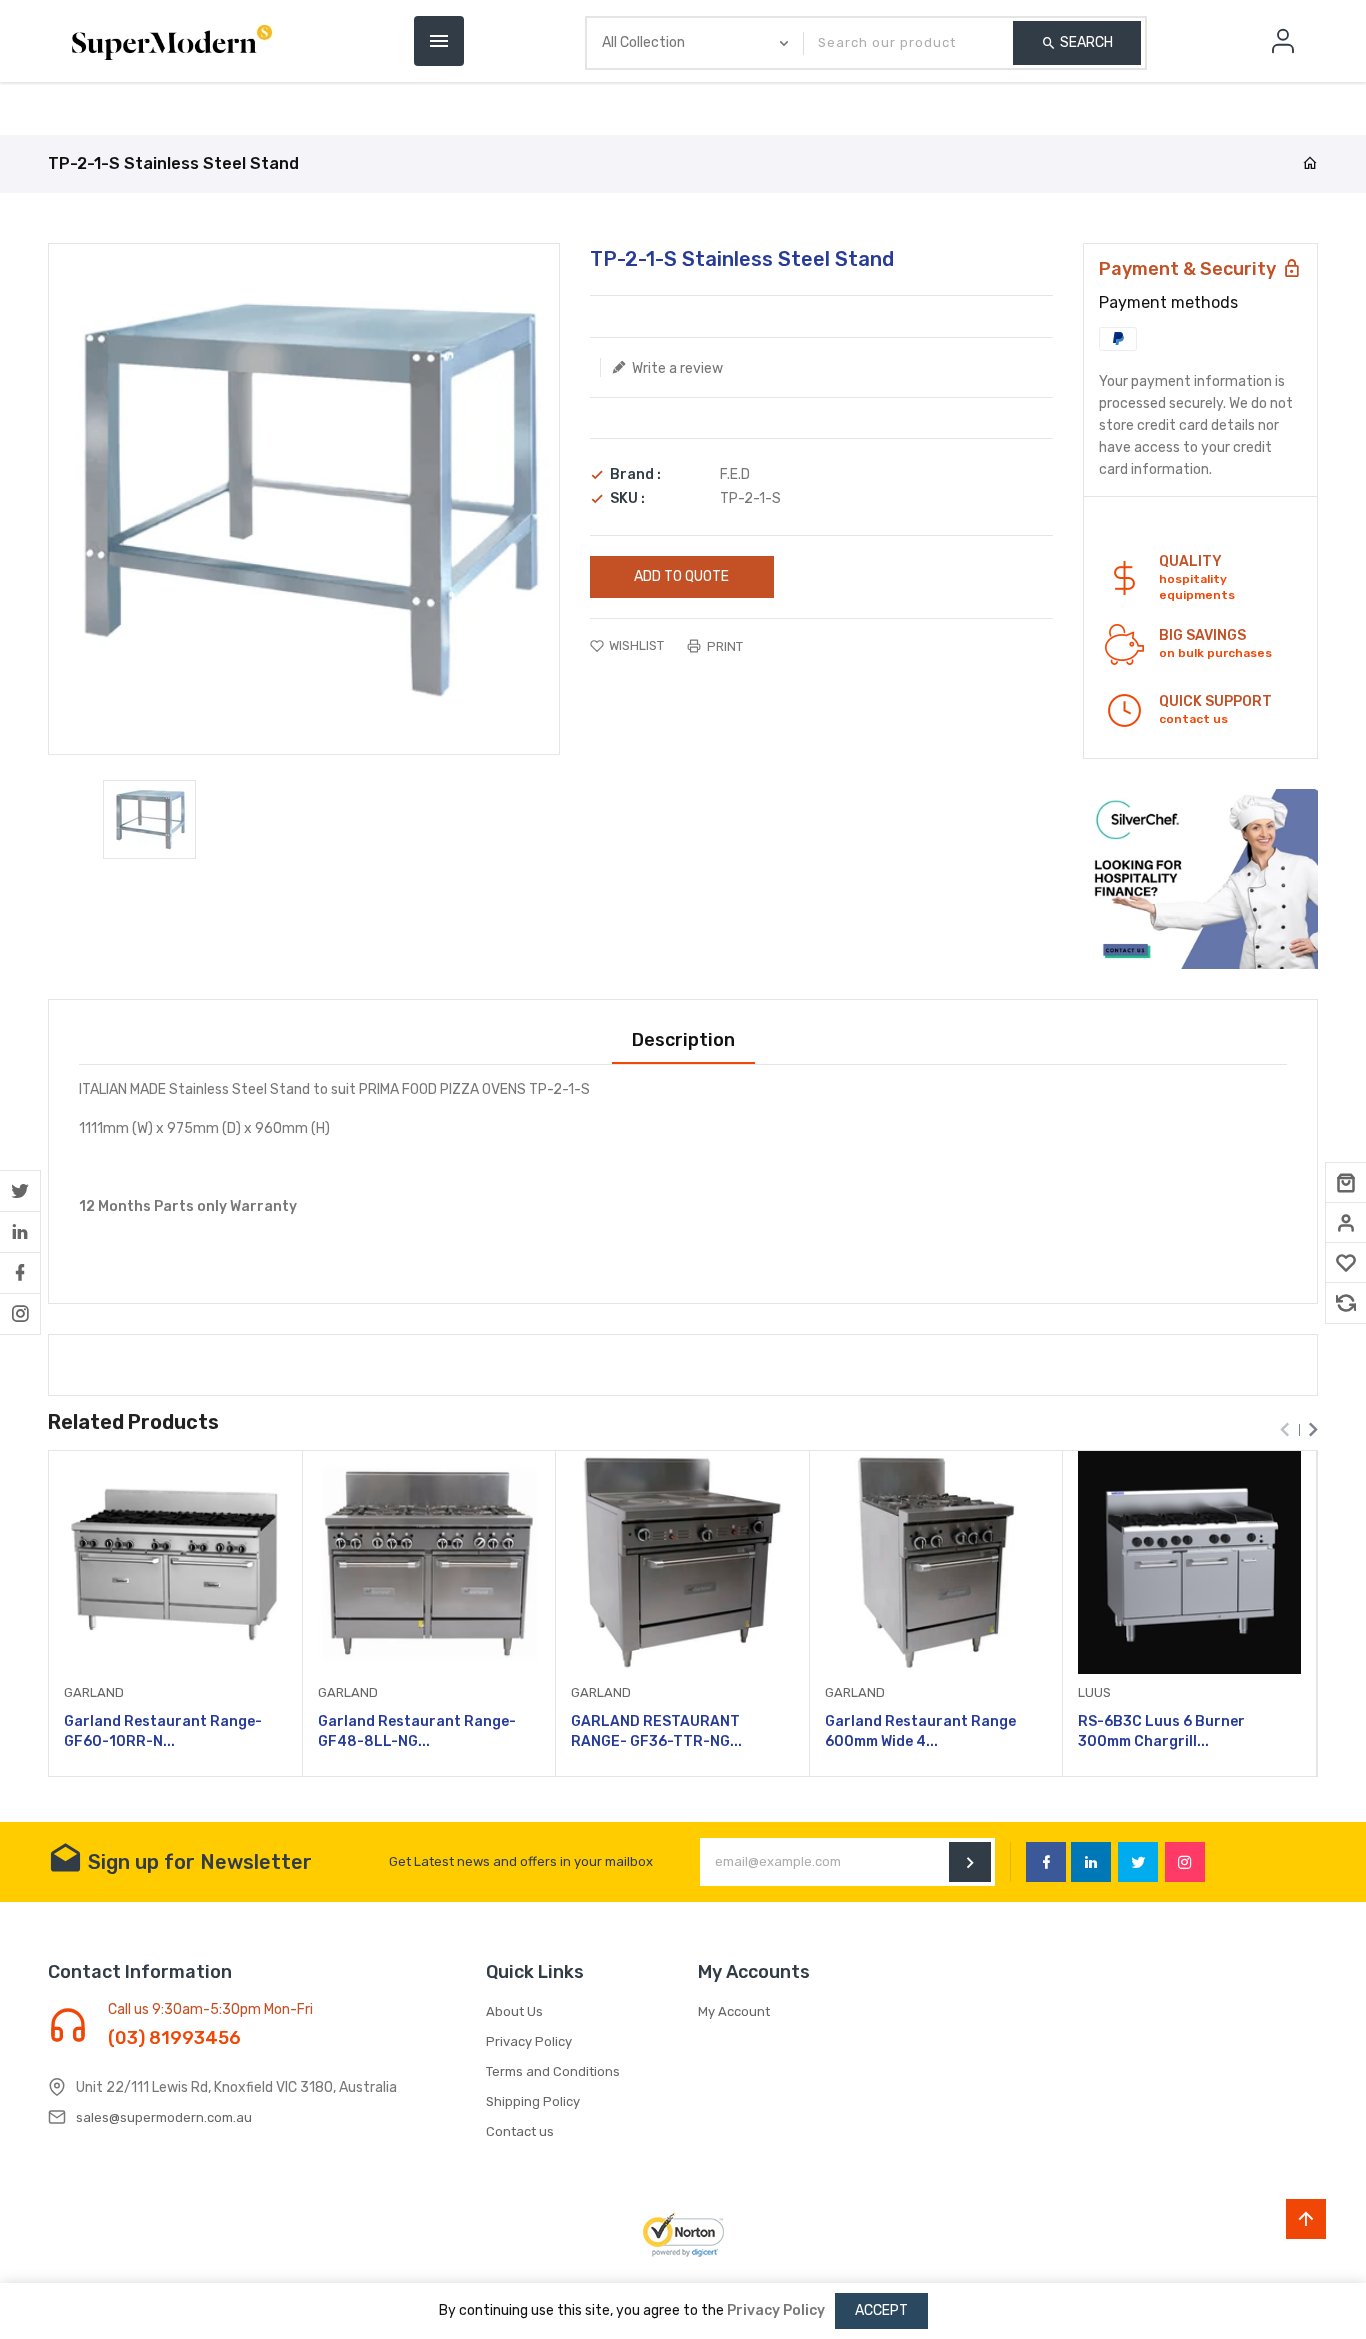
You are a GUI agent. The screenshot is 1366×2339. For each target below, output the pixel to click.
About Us (514, 2011)
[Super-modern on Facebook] (20, 1273)
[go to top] (1306, 2219)
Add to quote (681, 576)
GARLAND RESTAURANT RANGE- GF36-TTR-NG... (656, 1731)
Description (683, 1040)
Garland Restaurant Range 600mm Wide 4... (920, 1731)
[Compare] (1346, 1303)
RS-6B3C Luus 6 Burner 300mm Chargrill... (1161, 1731)
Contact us (520, 2131)
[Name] (970, 1862)
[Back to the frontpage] (1310, 164)
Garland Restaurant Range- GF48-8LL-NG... (417, 1731)
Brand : (635, 475)
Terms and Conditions (553, 2071)
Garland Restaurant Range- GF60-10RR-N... (163, 1731)
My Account (734, 2011)
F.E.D (735, 474)
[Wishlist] (1346, 1263)
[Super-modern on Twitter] (20, 1191)
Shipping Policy (533, 2101)
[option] (149, 819)
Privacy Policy (529, 2041)
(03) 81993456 (174, 2038)
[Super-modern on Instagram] (20, 1314)
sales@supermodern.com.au (164, 2117)
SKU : (627, 499)
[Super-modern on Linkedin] (20, 1232)
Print (723, 646)
